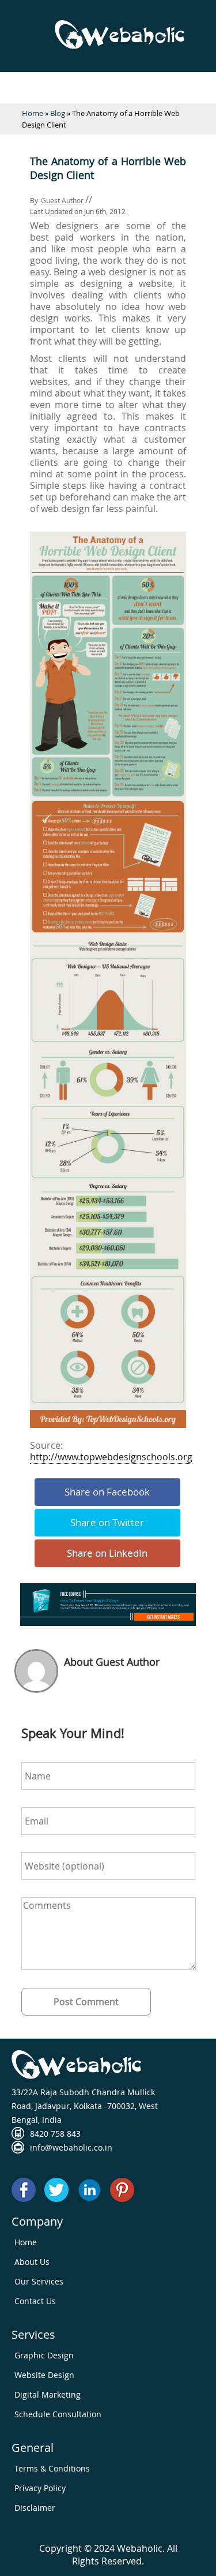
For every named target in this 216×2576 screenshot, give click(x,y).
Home (33, 113)
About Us (32, 2262)
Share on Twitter (107, 1522)
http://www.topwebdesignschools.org (111, 1457)
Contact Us (35, 2301)
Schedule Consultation (58, 2414)
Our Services (39, 2281)
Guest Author (62, 200)
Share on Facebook (107, 1492)
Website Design (44, 2375)
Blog (58, 113)
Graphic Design (44, 2355)
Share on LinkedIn (107, 1553)
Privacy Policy (40, 2488)
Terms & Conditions (52, 2468)
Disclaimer (35, 2508)
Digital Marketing (48, 2394)
